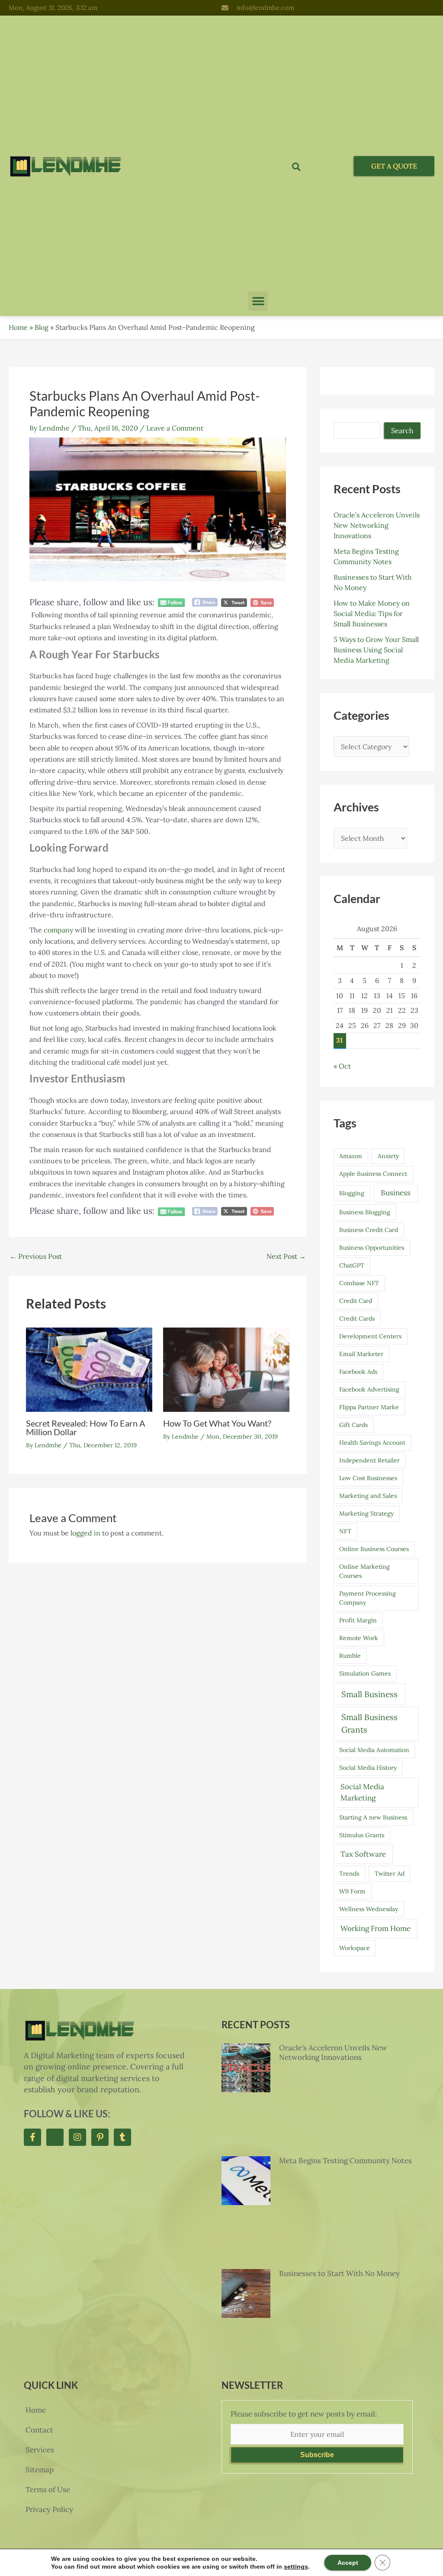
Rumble (350, 1656)
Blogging (352, 1193)
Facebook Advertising (369, 1389)
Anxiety (388, 1156)
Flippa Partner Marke (369, 1407)
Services (40, 2450)
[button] (258, 301)
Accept (340, 2562)
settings (290, 2566)
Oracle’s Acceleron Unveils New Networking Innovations (377, 525)
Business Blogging (365, 1212)
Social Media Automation (374, 1750)
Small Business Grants (369, 1723)
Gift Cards (353, 1425)
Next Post (286, 1256)
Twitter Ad (390, 1874)
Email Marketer (361, 1354)
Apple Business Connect (373, 1174)
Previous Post (36, 1256)
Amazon (351, 1156)
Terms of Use (48, 2490)
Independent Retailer (369, 1460)
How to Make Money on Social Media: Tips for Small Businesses (372, 613)
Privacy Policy (49, 2509)
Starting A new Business (373, 1817)
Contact (39, 2430)
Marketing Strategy (366, 1513)
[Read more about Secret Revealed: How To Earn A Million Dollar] (89, 1369)
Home (18, 327)
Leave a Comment (175, 428)
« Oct (342, 1066)
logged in (85, 1533)
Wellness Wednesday (369, 1909)
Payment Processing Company (368, 1598)
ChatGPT (352, 1265)
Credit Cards (357, 1318)
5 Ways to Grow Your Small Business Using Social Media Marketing (376, 650)
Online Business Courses (374, 1549)
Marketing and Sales (368, 1496)
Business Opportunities (372, 1248)
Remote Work (359, 1638)
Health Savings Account (372, 1443)
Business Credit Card (369, 1230)
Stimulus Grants (362, 1835)
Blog (42, 327)
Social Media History (368, 1768)
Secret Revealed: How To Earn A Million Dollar (86, 1427)
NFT (345, 1531)
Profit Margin (358, 1620)
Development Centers (370, 1336)
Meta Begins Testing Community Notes (345, 2161)
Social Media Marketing (362, 1792)
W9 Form (352, 1891)
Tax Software (363, 1854)
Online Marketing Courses (364, 1571)
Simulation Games (365, 1673)
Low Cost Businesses (368, 1478)
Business (396, 1193)
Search (402, 431)
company (58, 930)
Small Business (369, 1694)
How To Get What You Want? (217, 1423)
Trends (349, 1874)
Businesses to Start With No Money (339, 2273)
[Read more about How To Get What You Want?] (226, 1369)
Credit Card (356, 1301)
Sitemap (40, 2470)
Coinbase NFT (359, 1283)
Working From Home (376, 1928)
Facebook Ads (358, 1372)
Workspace (355, 1948)
